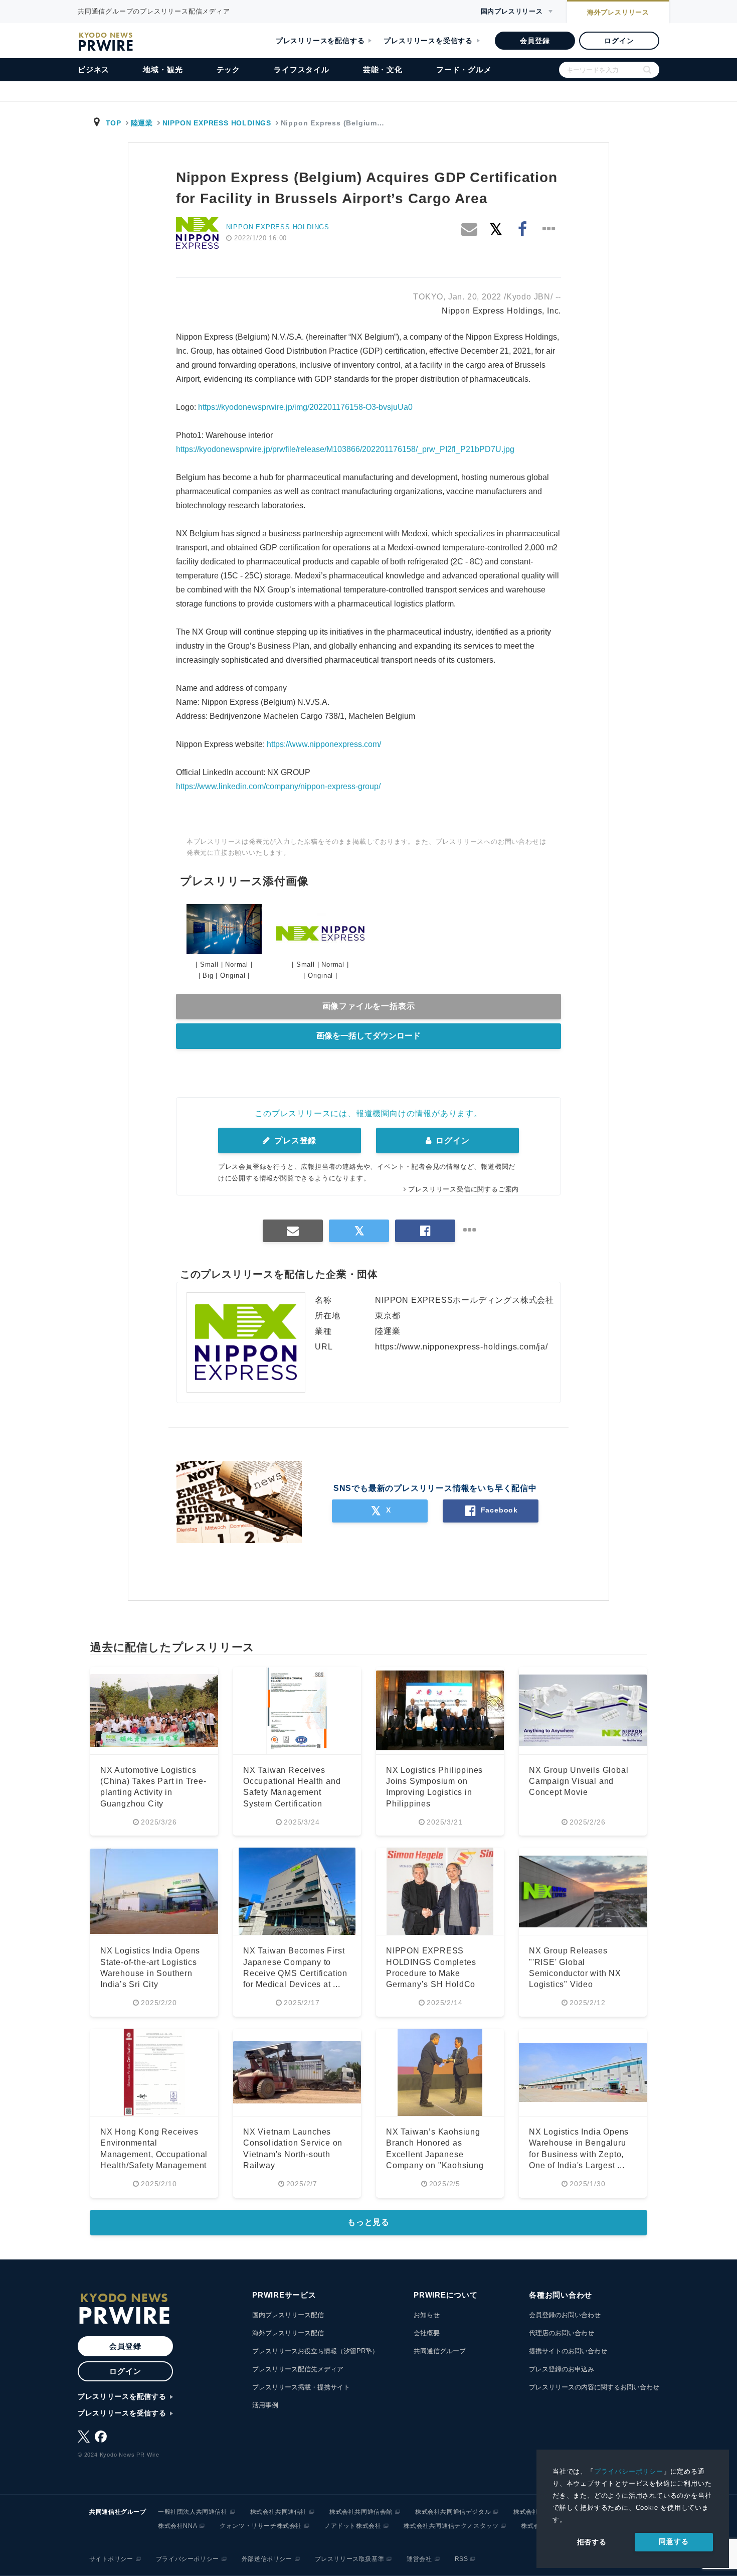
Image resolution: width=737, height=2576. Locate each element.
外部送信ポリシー (267, 2559)
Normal (237, 964)
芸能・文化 (383, 69)
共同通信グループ (440, 2351)
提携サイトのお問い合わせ (568, 2351)
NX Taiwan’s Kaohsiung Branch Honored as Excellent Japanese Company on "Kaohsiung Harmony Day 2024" (435, 2154)
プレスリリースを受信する (428, 41)
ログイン (619, 41)
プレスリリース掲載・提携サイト (301, 2387)
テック (228, 69)
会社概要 (427, 2333)
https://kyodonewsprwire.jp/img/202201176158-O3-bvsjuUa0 (305, 407)
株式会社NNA (177, 2526)
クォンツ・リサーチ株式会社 (261, 2526)
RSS (462, 2559)
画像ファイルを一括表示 (369, 1006)
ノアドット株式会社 (353, 2526)
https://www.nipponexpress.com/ (324, 744)
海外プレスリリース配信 (288, 2333)
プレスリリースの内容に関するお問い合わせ (594, 2387)
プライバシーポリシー (629, 2471)
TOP (114, 123)
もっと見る (368, 2222)
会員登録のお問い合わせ (565, 2315)
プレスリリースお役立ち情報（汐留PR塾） (315, 2351)
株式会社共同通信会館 (361, 2512)
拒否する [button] (592, 2542)
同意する (674, 2541)
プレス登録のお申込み (562, 2369)
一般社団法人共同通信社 (193, 2512)
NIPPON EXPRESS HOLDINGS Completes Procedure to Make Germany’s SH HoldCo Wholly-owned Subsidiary (436, 1973)
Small (209, 964)
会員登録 (535, 41)
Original (233, 975)
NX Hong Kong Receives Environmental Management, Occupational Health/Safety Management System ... (154, 2154)
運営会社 (419, 2559)
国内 (512, 11)
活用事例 (265, 2405)
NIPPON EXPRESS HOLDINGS (217, 123)
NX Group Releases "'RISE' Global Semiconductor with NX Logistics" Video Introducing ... (575, 1973)
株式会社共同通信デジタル (453, 2512)
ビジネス (94, 69)
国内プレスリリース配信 (288, 2315)
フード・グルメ (464, 69)
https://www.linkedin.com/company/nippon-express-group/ (278, 786)
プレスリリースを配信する (320, 41)
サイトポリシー (111, 2559)
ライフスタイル (302, 69)
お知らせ (427, 2315)
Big (208, 975)
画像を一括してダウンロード (368, 1036)
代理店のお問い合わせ (562, 2333)
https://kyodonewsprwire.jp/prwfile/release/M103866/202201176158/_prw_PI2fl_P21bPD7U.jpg (345, 449)
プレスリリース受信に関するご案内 (464, 1189)
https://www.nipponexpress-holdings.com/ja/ (462, 1347)
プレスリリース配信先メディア (298, 2369)
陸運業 (142, 123)
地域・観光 (163, 69)
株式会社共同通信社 (279, 2512)
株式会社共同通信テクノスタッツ (451, 2526)
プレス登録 (294, 1141)
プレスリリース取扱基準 (350, 2559)
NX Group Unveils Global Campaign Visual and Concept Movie (579, 1781)
